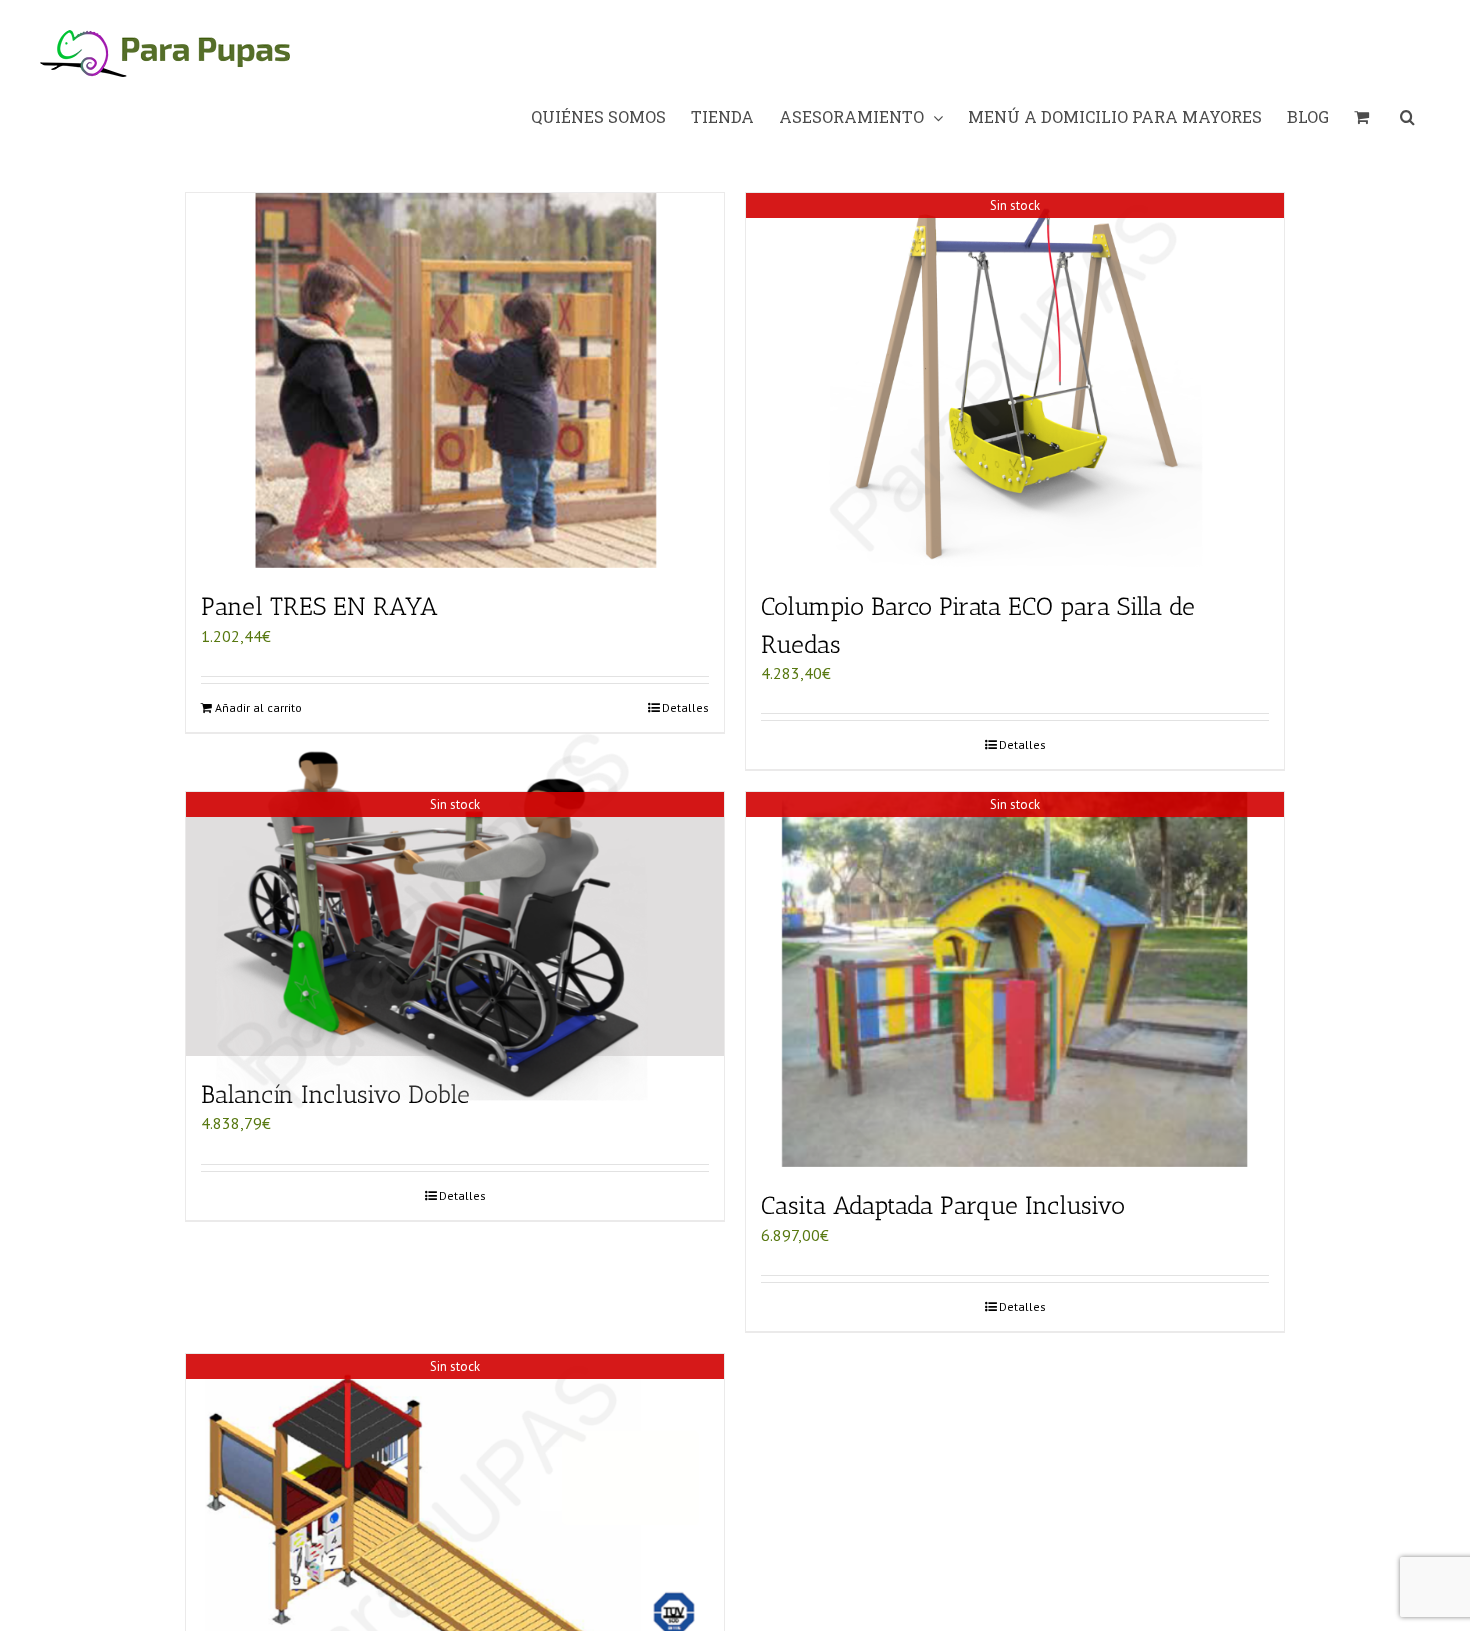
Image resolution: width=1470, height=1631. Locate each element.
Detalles (685, 707)
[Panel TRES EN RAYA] (455, 380)
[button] (1407, 117)
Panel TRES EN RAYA (319, 606)
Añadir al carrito (258, 707)
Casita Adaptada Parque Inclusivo (943, 1205)
